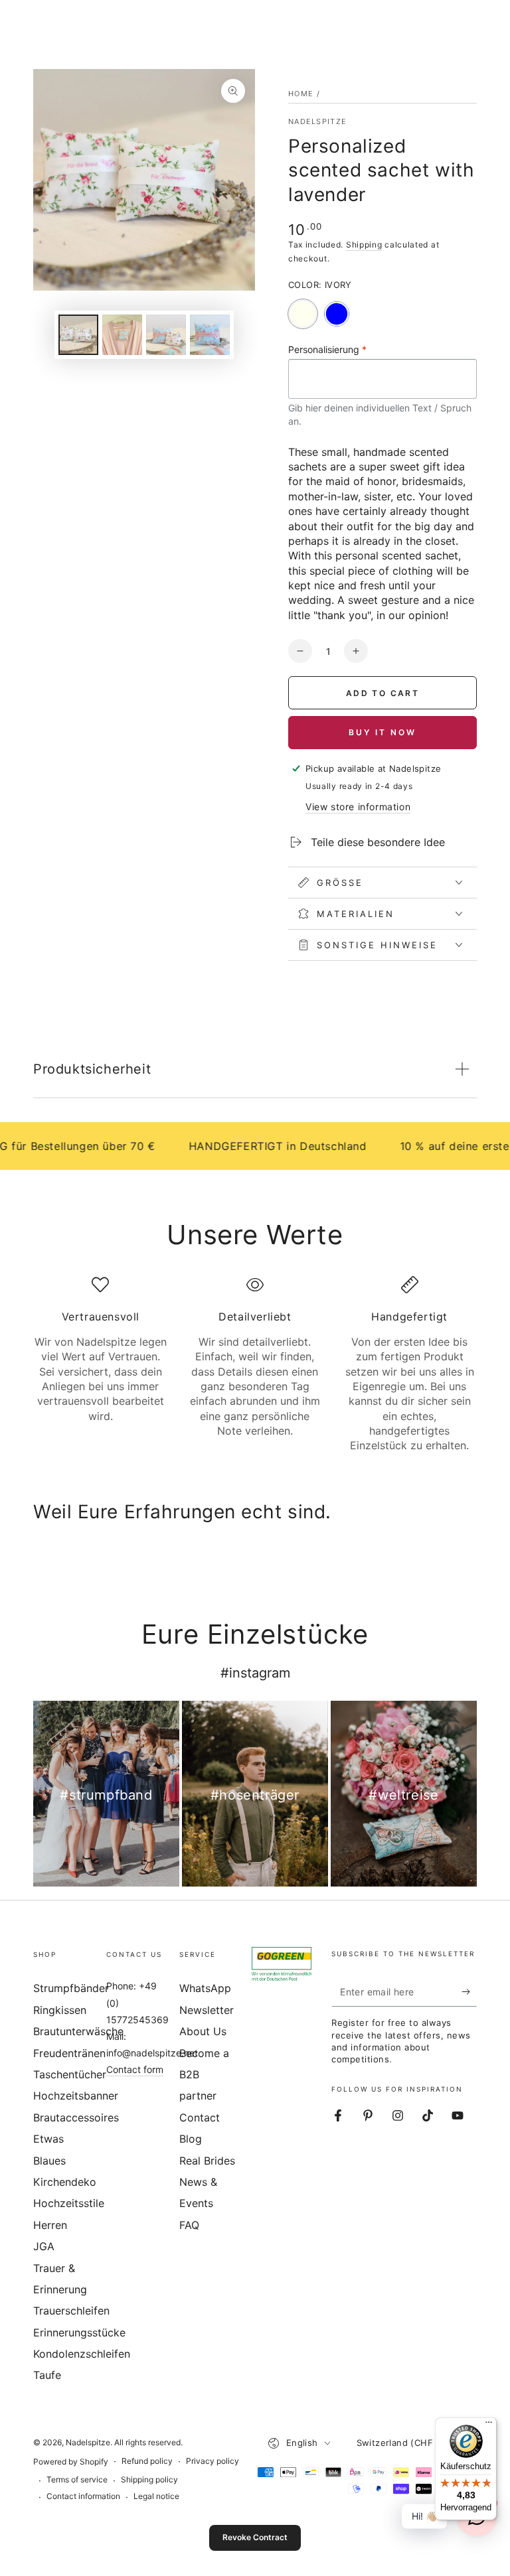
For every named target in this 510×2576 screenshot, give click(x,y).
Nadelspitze (317, 121)
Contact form (135, 2069)
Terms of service (77, 2479)
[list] (255, 1365)
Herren (50, 2225)
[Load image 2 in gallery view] (122, 335)
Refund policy (147, 2461)
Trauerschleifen (71, 2311)
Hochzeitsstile (69, 2203)
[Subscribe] (469, 1991)
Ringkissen (60, 2010)
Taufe (47, 2375)
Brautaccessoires (76, 2117)
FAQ (189, 2225)
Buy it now (382, 732)
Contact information (83, 2496)
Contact (200, 2117)
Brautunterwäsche (78, 2031)
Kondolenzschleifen (82, 2354)
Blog (191, 2139)
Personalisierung (327, 349)
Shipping (364, 245)
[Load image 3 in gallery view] (166, 335)
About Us (203, 2031)
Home (301, 94)
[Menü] (489, 2425)
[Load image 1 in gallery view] (78, 335)
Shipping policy (149, 2479)
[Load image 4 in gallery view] (210, 335)
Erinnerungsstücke (79, 2332)
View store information (358, 807)
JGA (44, 2246)
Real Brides (207, 2161)
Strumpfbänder (71, 1988)
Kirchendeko (65, 2182)
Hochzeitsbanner (76, 2096)
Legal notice (156, 2496)
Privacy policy (212, 2461)
